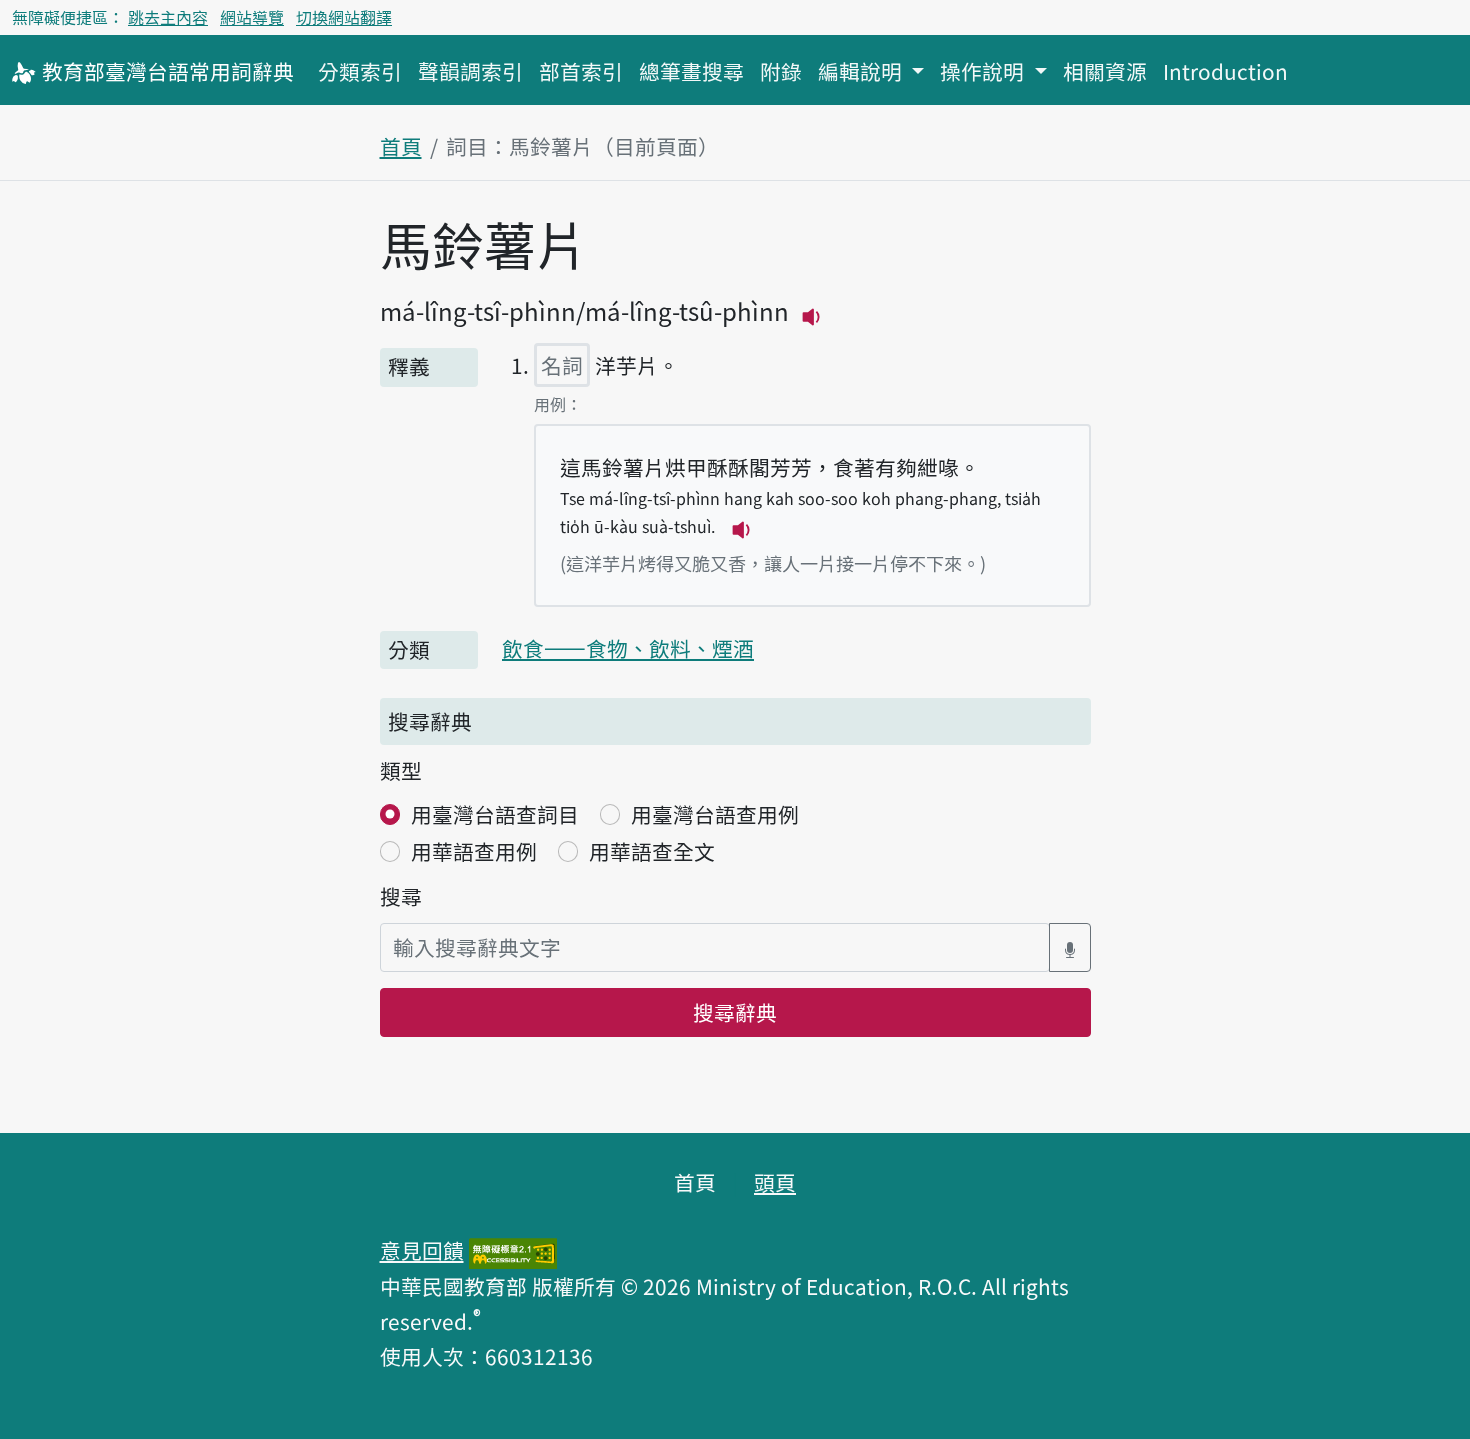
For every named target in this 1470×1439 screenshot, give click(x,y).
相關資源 (1105, 71)
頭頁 (775, 1182)
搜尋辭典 (735, 1012)
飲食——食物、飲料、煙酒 (628, 648)
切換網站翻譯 (344, 17)
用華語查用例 (474, 851)
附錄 (781, 71)
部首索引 (581, 71)
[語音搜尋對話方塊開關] (1070, 947)
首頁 (401, 146)
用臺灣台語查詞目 (495, 814)
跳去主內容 (168, 17)
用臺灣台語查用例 (715, 814)
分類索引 (360, 71)
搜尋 (401, 896)
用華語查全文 (652, 851)
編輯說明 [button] (862, 71)
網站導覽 (252, 17)
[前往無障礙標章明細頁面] (513, 1250)
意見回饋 (422, 1250)
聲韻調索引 (470, 71)
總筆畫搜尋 (691, 71)
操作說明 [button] (984, 71)
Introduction (1225, 71)
